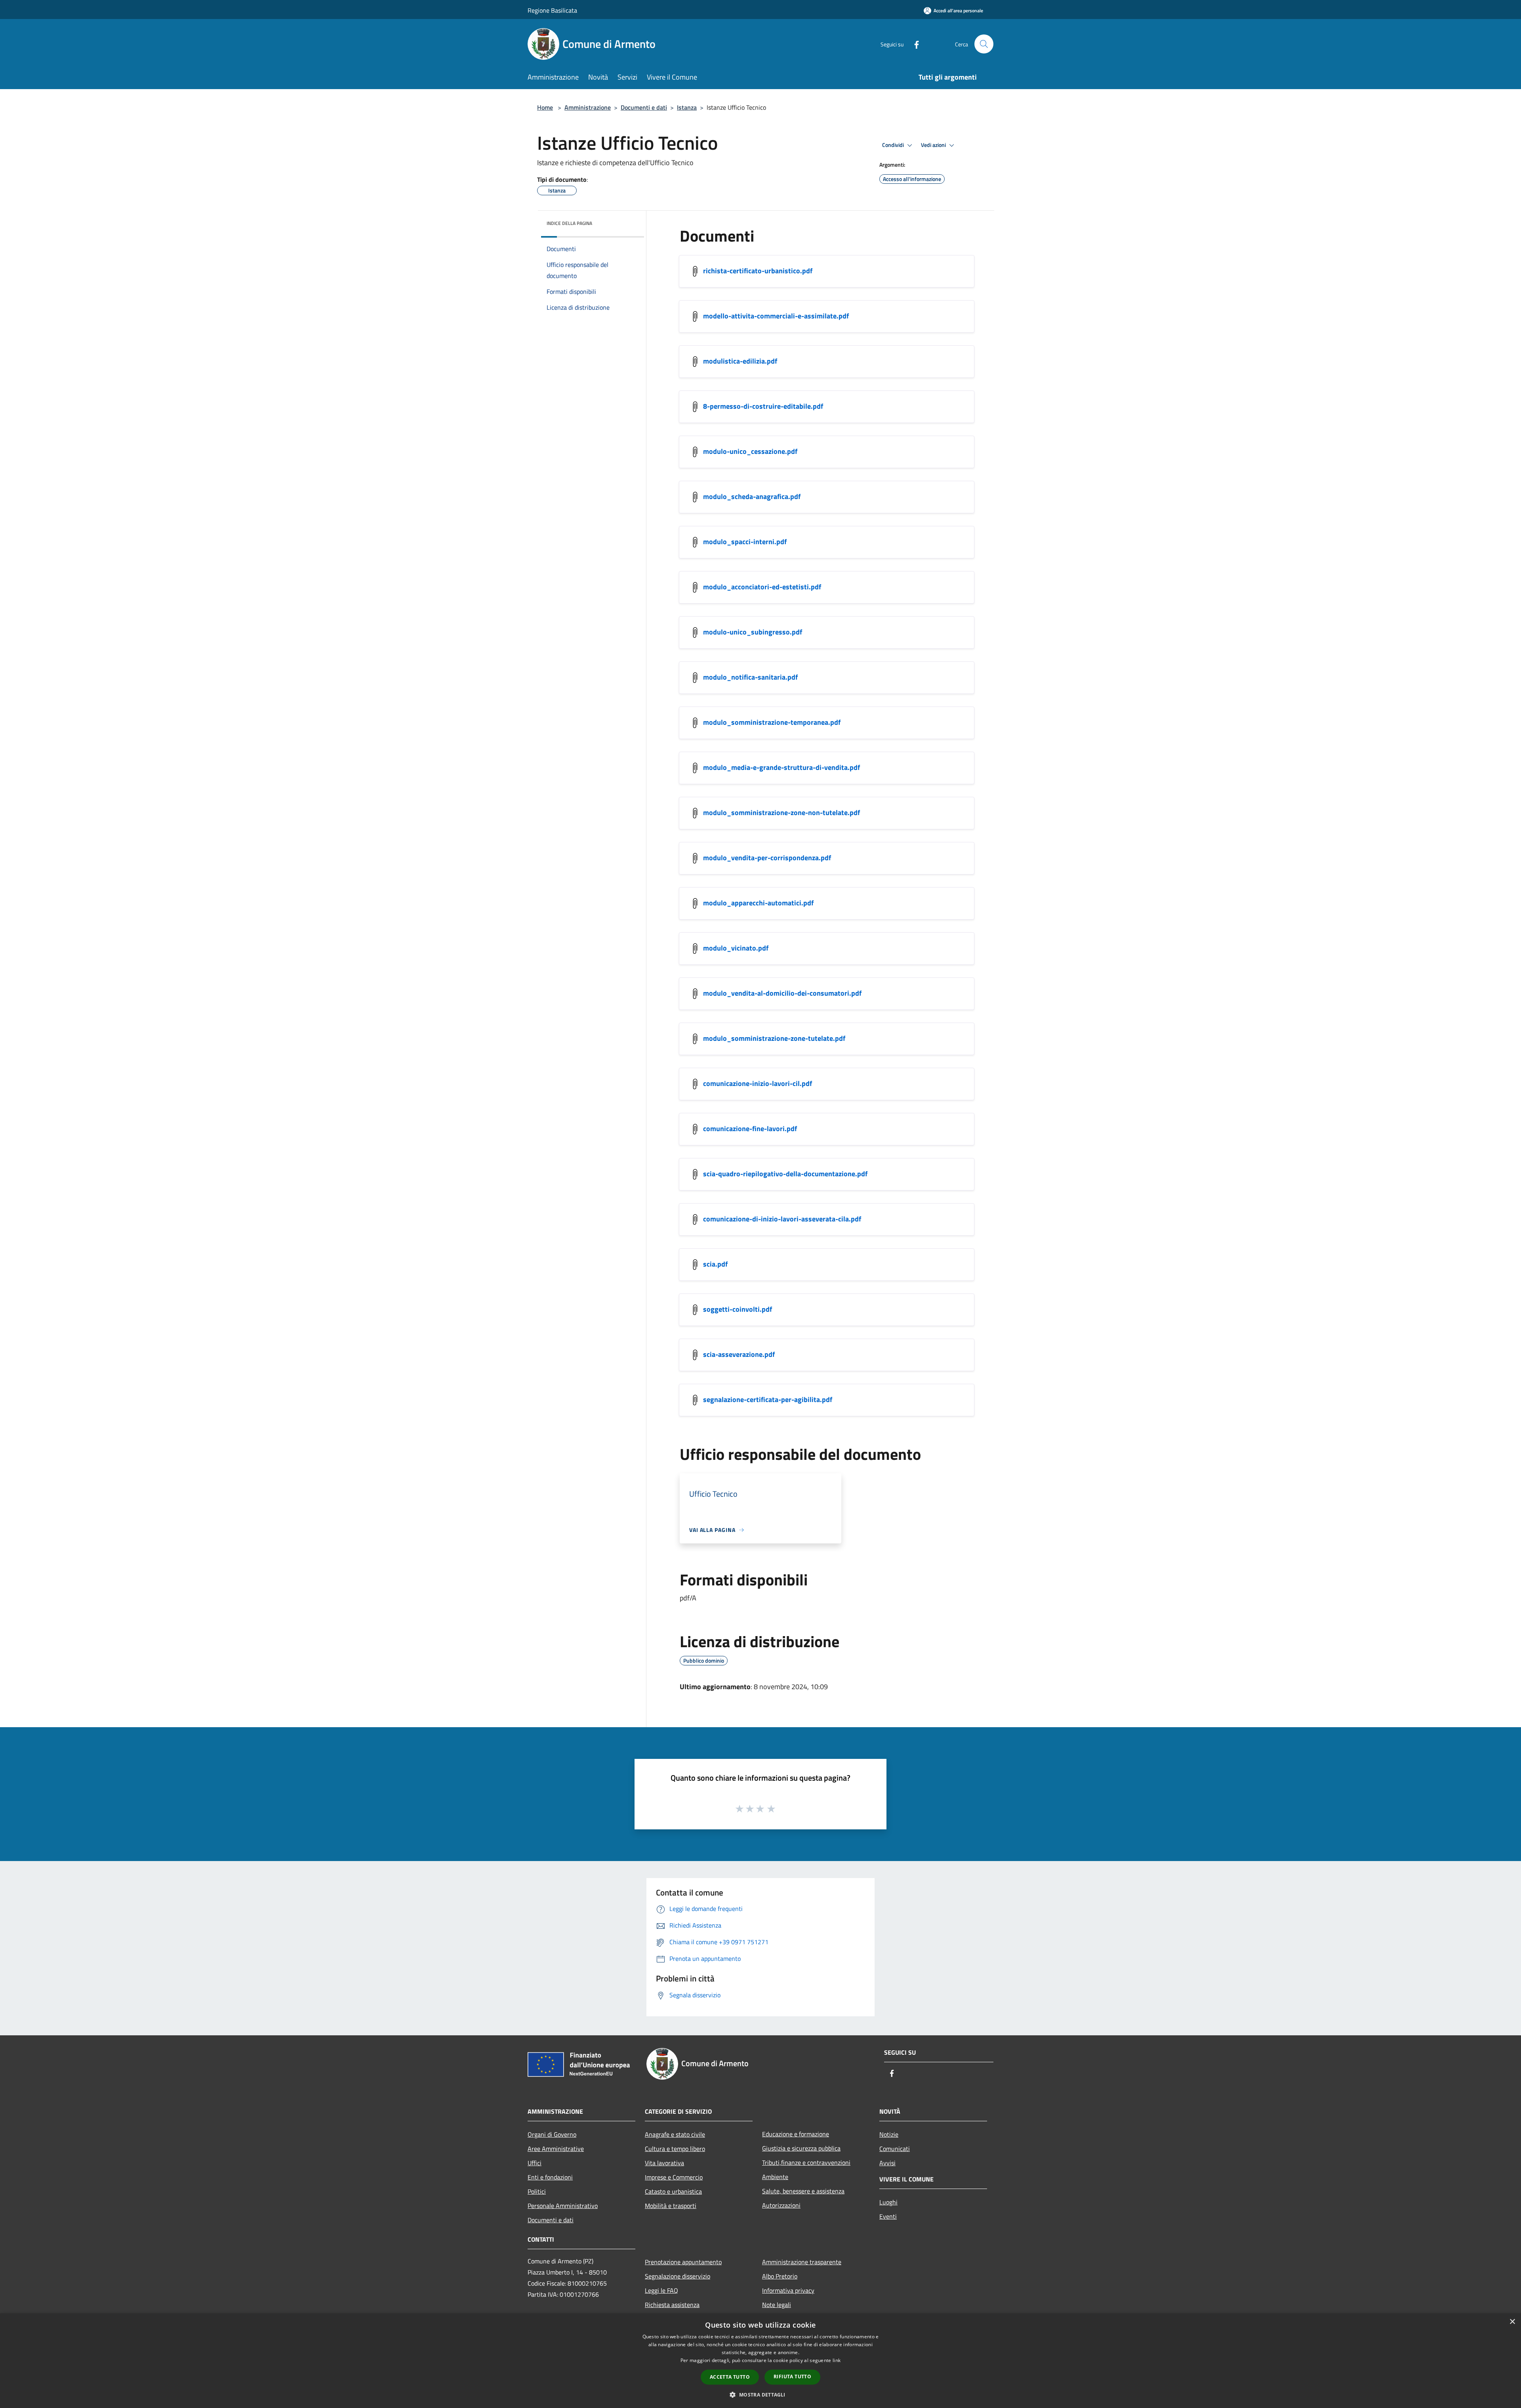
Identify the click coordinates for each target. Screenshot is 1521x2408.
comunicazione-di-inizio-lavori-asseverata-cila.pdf (782, 1219)
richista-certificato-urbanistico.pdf (758, 271)
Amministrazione (588, 107)
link (837, 2360)
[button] (760, 2395)
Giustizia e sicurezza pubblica (801, 2148)
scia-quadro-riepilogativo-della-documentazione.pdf (785, 1174)
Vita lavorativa (664, 2163)
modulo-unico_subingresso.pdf (753, 632)
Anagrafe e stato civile (675, 2134)
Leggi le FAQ (661, 2290)
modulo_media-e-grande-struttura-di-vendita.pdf (781, 767)
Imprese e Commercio (674, 2177)
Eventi (888, 2216)
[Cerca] (984, 44)
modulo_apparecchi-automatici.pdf (758, 903)
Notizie (889, 2134)
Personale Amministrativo (563, 2206)
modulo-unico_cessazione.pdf (750, 451)
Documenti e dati (644, 107)
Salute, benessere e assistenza (803, 2191)
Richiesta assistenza (672, 2305)
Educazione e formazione (796, 2134)
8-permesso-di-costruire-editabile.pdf (763, 406)
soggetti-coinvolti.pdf (738, 1309)
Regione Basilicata (552, 10)
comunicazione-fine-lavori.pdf (750, 1129)
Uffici (535, 2163)
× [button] (1512, 2322)
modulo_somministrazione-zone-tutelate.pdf (774, 1038)
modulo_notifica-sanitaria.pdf (750, 677)
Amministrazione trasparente (802, 2262)
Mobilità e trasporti (671, 2206)
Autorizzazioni (781, 2205)
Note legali (777, 2305)
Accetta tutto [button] (730, 2377)
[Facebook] (913, 44)
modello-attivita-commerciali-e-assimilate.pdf (776, 316)
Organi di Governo (552, 2134)
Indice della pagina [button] (569, 223)
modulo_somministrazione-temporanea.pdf (772, 722)
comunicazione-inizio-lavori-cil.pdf (758, 1083)
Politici (537, 2191)
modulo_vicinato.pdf (736, 948)
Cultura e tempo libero (675, 2149)
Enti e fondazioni (550, 2177)
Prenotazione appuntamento (683, 2262)
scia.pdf (715, 1264)
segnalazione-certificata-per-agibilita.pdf (768, 1399)
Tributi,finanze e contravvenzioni (806, 2162)
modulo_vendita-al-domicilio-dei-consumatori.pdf (782, 993)
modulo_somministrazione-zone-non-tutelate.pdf (781, 813)
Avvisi (887, 2163)
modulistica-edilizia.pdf (740, 361)
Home (545, 107)
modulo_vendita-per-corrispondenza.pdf (767, 858)
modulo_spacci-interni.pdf (745, 542)
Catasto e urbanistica (673, 2191)
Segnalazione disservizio (678, 2276)
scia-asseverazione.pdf (739, 1354)
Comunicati (895, 2149)
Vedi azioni (934, 145)
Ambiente (775, 2177)
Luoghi (888, 2202)
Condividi (894, 145)
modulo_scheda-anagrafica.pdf (752, 496)
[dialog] (760, 2361)
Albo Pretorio (780, 2276)
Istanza (687, 107)
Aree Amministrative (556, 2149)
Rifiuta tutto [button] (792, 2377)
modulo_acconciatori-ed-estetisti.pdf (762, 587)
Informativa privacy (788, 2290)
